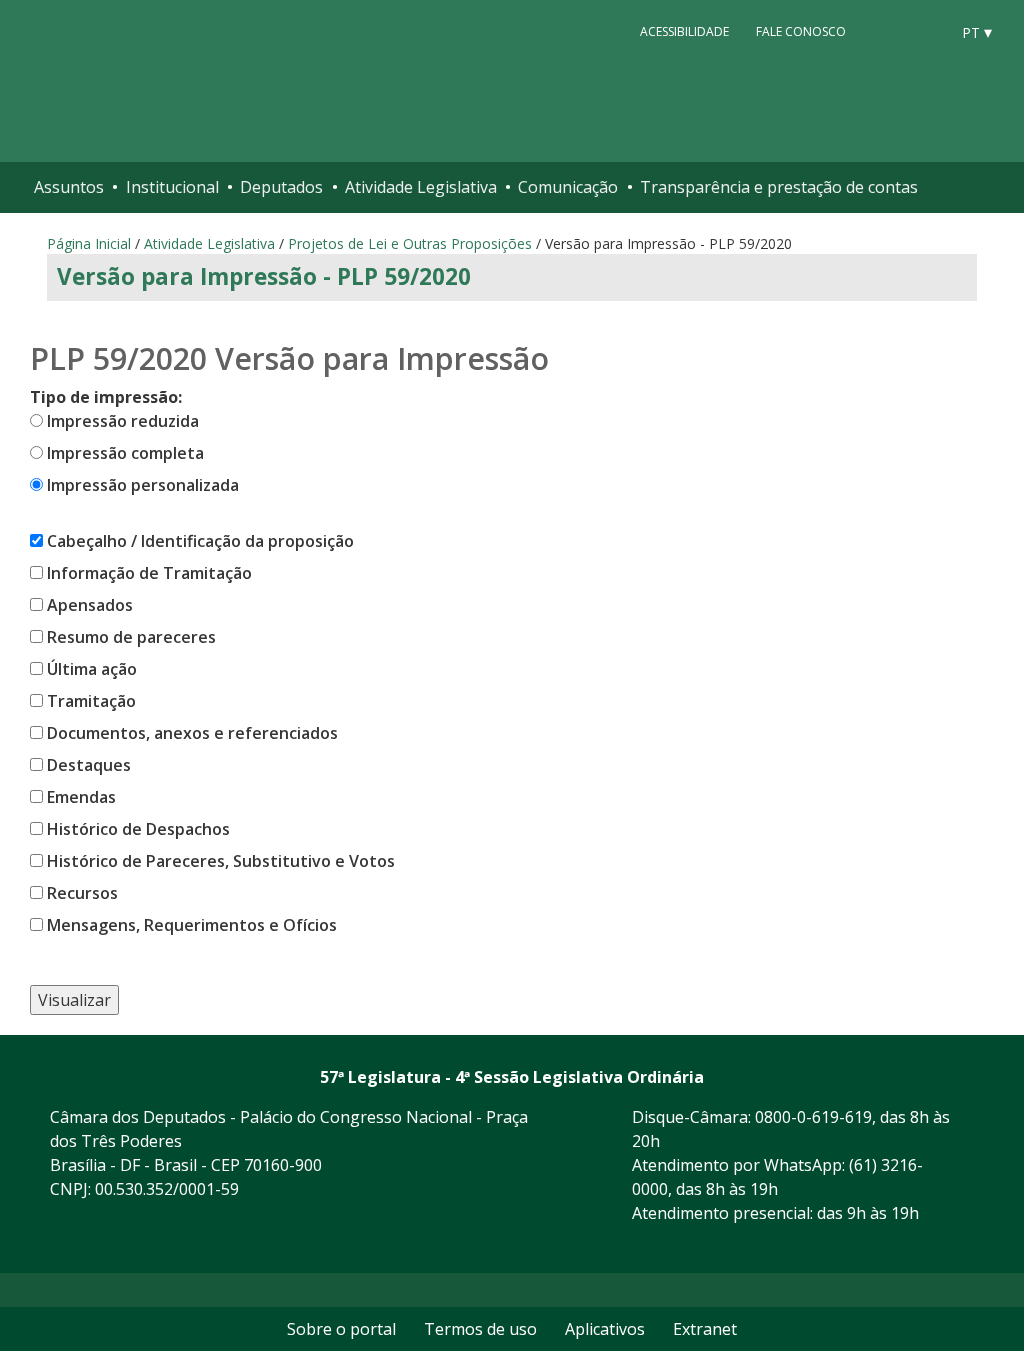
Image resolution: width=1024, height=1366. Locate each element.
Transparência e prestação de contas (779, 187)
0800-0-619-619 (813, 1117)
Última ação (92, 669)
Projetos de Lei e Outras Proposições (410, 243)
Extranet (705, 1329)
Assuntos (69, 187)
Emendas (81, 797)
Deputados (281, 187)
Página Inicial (89, 243)
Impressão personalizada (143, 485)
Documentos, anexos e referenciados (192, 733)
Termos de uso (480, 1329)
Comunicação (568, 187)
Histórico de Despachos (138, 829)
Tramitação (91, 701)
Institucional (172, 187)
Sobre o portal (341, 1329)
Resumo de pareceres (131, 637)
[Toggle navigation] (987, 187)
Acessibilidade (684, 31)
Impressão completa (125, 453)
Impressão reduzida (123, 421)
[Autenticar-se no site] (1003, 1248)
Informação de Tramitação (149, 573)
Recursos (82, 893)
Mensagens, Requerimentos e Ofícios (192, 925)
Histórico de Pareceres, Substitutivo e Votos (221, 861)
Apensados (90, 605)
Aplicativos (605, 1329)
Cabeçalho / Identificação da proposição (200, 541)
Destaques (89, 765)
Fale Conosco (801, 31)
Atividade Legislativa (421, 187)
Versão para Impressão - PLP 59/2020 (264, 276)
